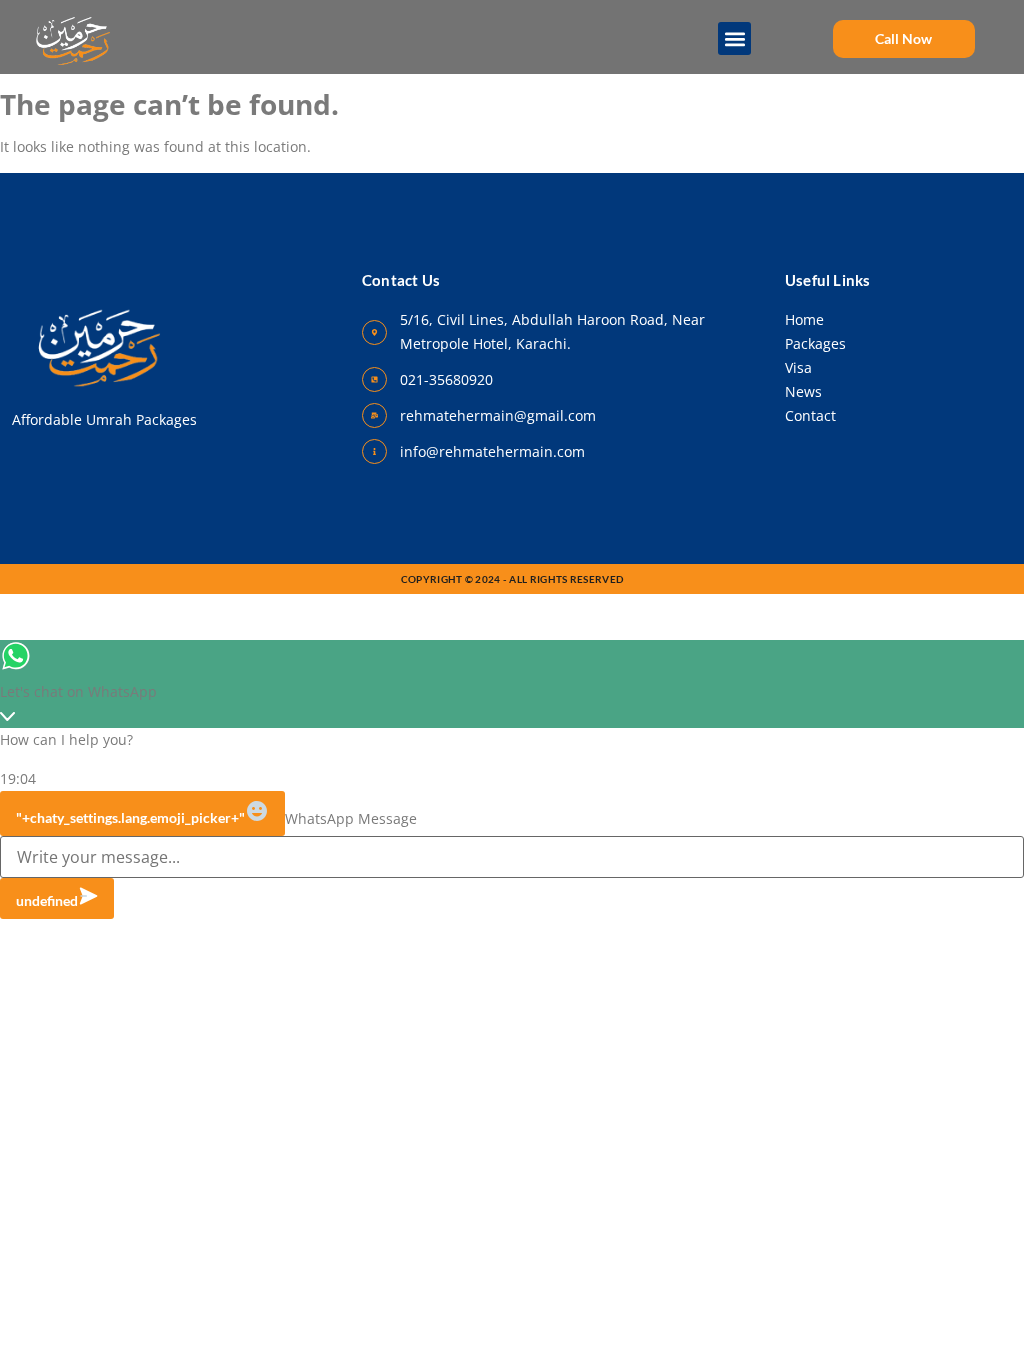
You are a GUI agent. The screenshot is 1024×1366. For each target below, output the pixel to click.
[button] (735, 38)
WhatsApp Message (351, 819)
